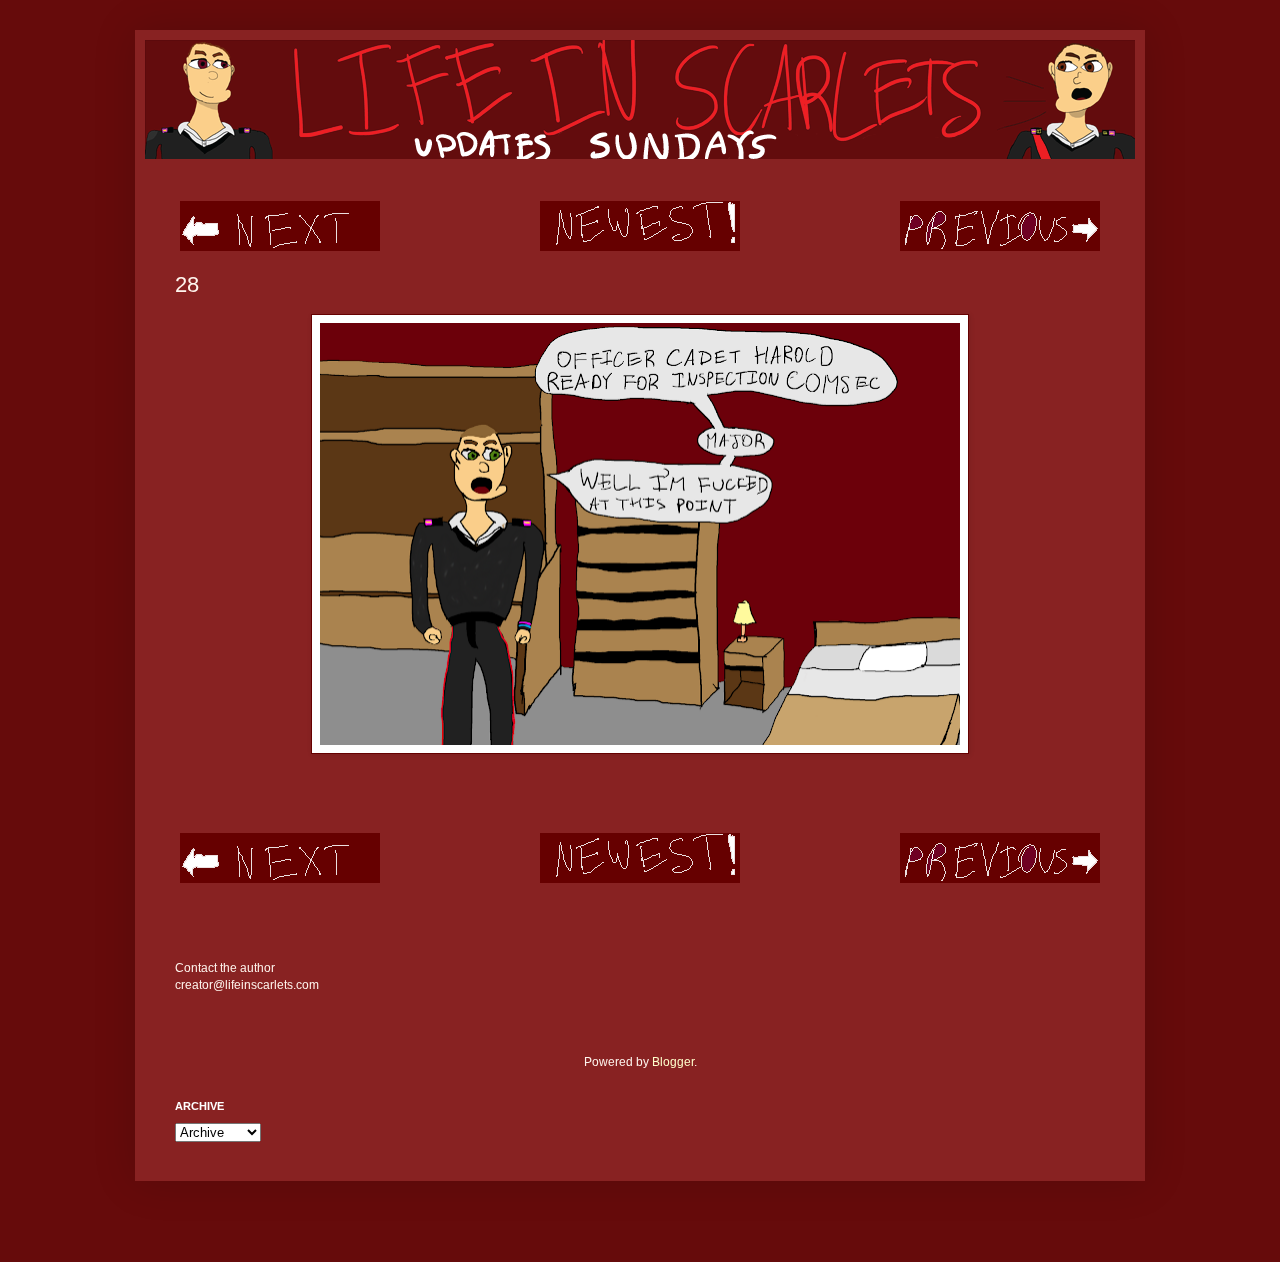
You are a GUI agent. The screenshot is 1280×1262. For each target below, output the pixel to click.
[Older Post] (1000, 247)
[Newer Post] (280, 247)
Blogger (673, 1062)
